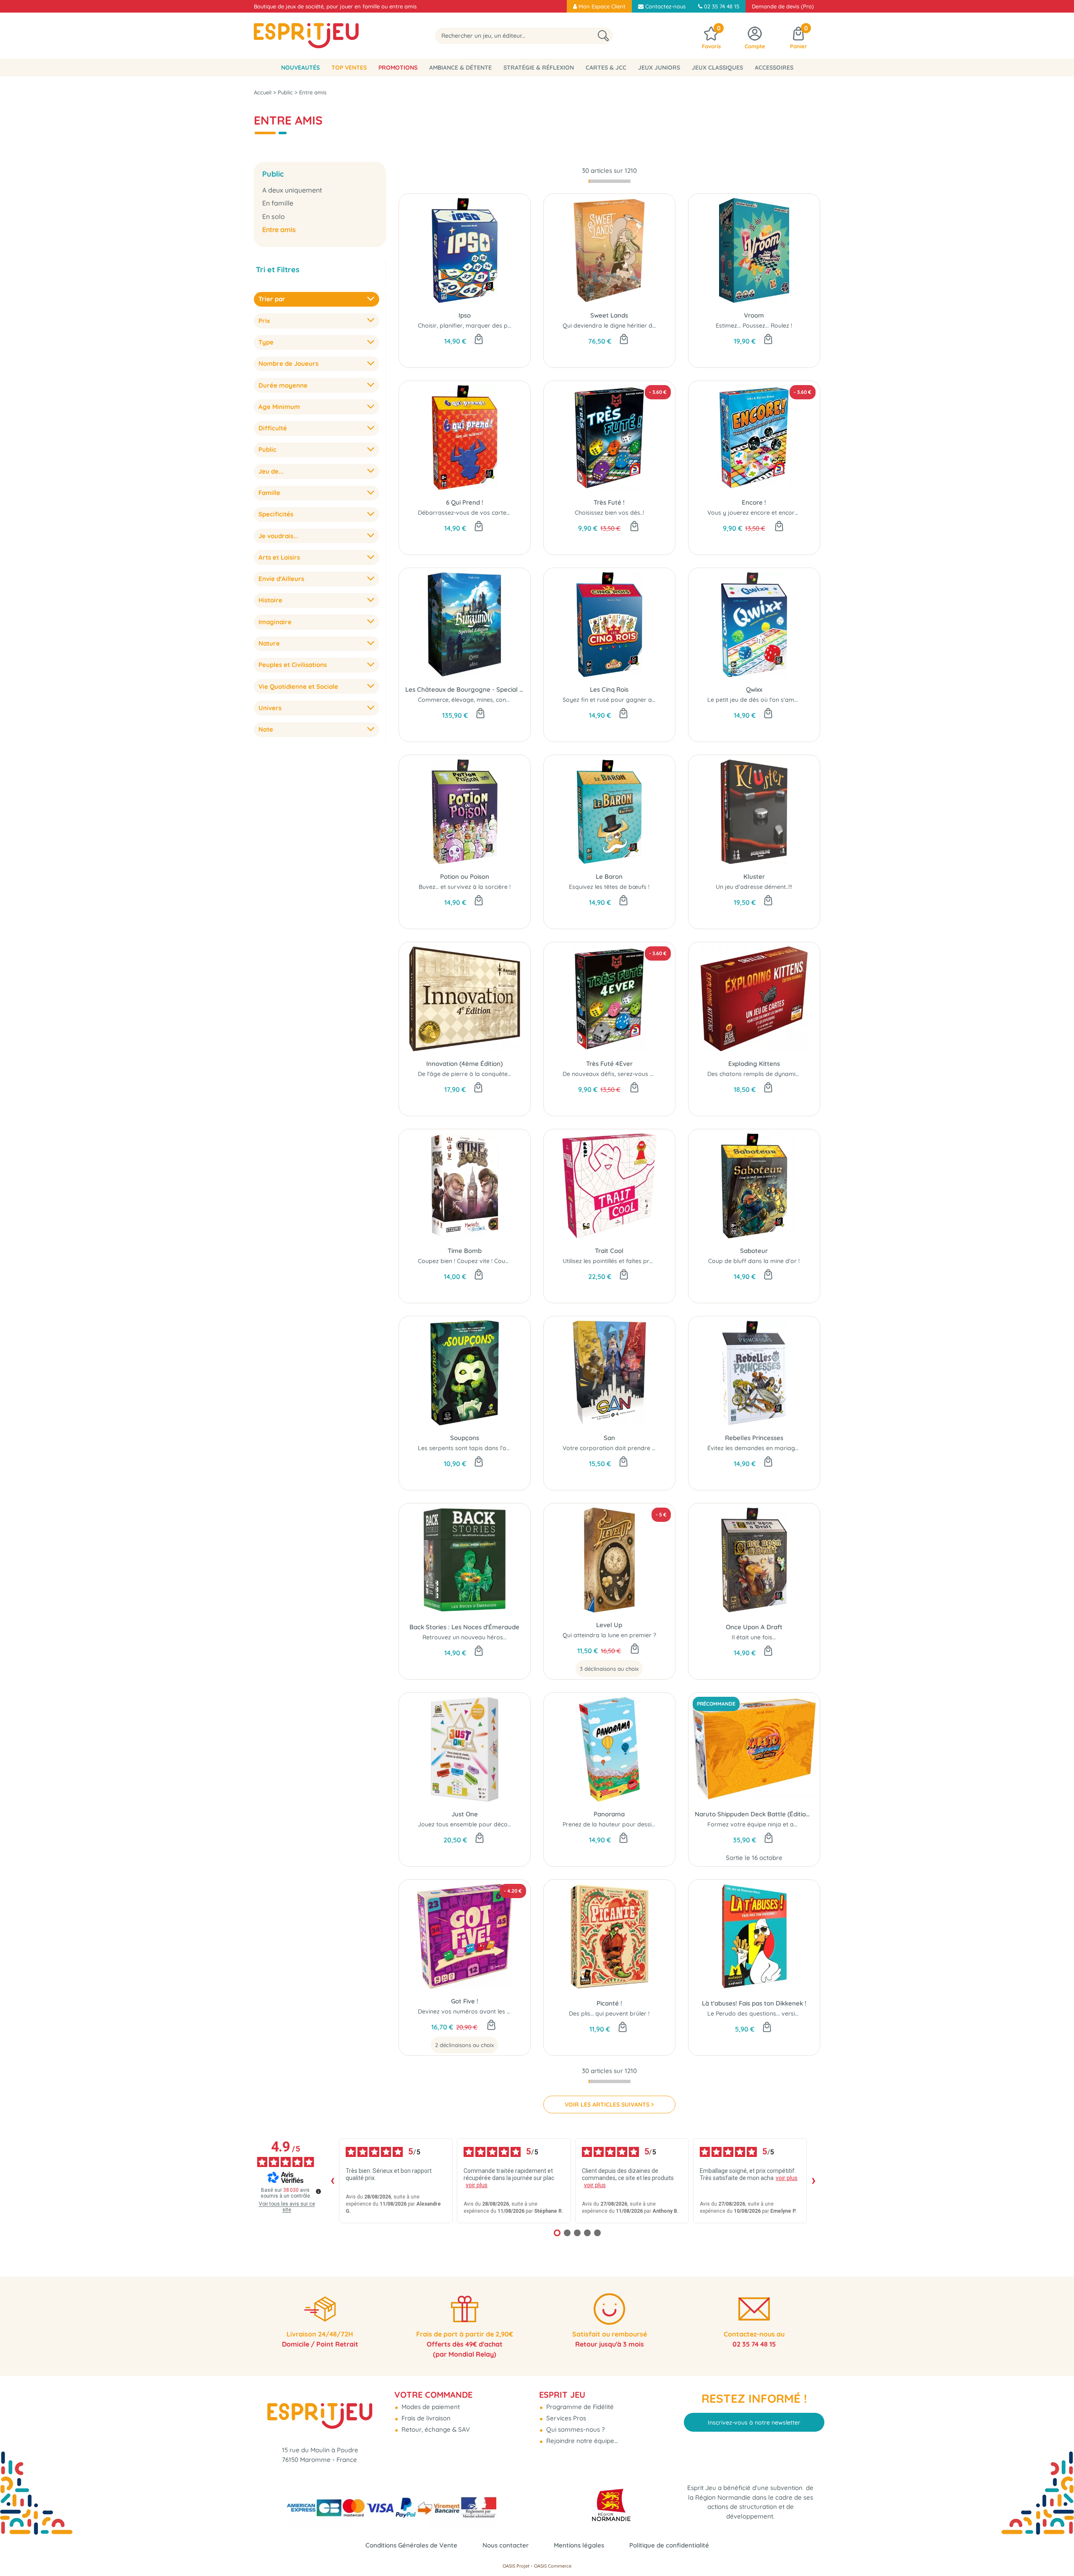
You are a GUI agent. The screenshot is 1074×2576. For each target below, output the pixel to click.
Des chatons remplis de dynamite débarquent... (773, 1074)
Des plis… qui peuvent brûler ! (609, 2013)
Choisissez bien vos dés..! (609, 513)
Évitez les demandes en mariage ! (754, 1448)
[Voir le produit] (635, 1649)
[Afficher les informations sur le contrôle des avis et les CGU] (318, 2191)
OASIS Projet (516, 2566)
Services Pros (565, 2418)
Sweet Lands (609, 315)
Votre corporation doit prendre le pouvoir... (623, 1448)
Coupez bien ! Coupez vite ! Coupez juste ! (476, 1261)
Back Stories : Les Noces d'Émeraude (464, 1627)
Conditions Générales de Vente (411, 2545)
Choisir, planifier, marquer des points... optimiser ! (487, 326)
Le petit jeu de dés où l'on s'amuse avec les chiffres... (781, 700)
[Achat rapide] (479, 340)
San (609, 1438)
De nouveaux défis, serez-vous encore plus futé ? (631, 1074)
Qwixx (754, 689)
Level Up (609, 1625)
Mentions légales (579, 2545)
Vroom (754, 315)
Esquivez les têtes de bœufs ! (609, 887)
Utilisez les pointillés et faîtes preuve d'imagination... (635, 1261)
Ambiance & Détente (460, 68)
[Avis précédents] (332, 2181)
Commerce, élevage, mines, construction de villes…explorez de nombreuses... (524, 700)
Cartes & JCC (606, 68)
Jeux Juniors (659, 68)
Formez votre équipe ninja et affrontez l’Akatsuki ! (777, 1824)
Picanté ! (609, 2003)
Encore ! (754, 502)
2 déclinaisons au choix (464, 2045)
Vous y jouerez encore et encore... (755, 513)
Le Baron (609, 876)
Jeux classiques (717, 68)
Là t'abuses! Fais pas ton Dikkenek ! (754, 2003)
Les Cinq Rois (609, 689)
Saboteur (754, 1251)
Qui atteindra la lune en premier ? (609, 1635)
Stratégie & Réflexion (539, 68)
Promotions (398, 68)
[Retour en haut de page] (1057, 2551)
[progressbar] (610, 181)
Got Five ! (465, 2001)
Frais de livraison (425, 2418)
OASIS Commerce (553, 2566)
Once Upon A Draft (754, 1627)
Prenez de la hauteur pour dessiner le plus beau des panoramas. (653, 1824)
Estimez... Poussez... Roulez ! (754, 326)
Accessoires (774, 68)
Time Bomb (465, 1251)
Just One (465, 1814)
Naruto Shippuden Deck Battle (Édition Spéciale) (754, 1814)
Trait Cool (609, 1251)
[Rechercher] (603, 36)
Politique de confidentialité (669, 2545)
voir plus (477, 2185)
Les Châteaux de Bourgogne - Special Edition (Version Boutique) (465, 689)
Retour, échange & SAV (435, 2429)
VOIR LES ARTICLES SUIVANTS (607, 2105)
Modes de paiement (430, 2407)
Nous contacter (506, 2545)
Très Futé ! (609, 502)
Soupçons (465, 1438)
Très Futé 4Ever (609, 1064)
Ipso (465, 315)
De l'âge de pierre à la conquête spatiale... (477, 1074)
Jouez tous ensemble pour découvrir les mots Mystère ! (495, 1824)
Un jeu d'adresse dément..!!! (754, 887)
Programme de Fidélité (579, 2407)
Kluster (754, 876)
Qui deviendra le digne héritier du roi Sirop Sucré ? (633, 326)
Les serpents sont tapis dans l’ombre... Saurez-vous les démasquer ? (514, 1448)
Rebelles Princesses (754, 1438)
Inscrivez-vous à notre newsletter (754, 2422)
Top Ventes (349, 68)
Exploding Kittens (754, 1064)
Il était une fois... (754, 1637)
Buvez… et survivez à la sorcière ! (465, 887)
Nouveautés (300, 68)
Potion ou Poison (465, 876)
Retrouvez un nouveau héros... (465, 1637)
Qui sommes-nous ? (575, 2429)
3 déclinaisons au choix (609, 1669)
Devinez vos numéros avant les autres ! (473, 2011)
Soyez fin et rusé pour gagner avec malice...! (624, 700)
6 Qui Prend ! (465, 502)
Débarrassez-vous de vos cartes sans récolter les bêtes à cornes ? (511, 513)
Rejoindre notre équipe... (581, 2441)
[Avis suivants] (813, 2181)
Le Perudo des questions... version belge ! (765, 2013)
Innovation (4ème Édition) (464, 1064)
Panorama (609, 1814)
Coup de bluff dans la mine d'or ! (754, 1261)
